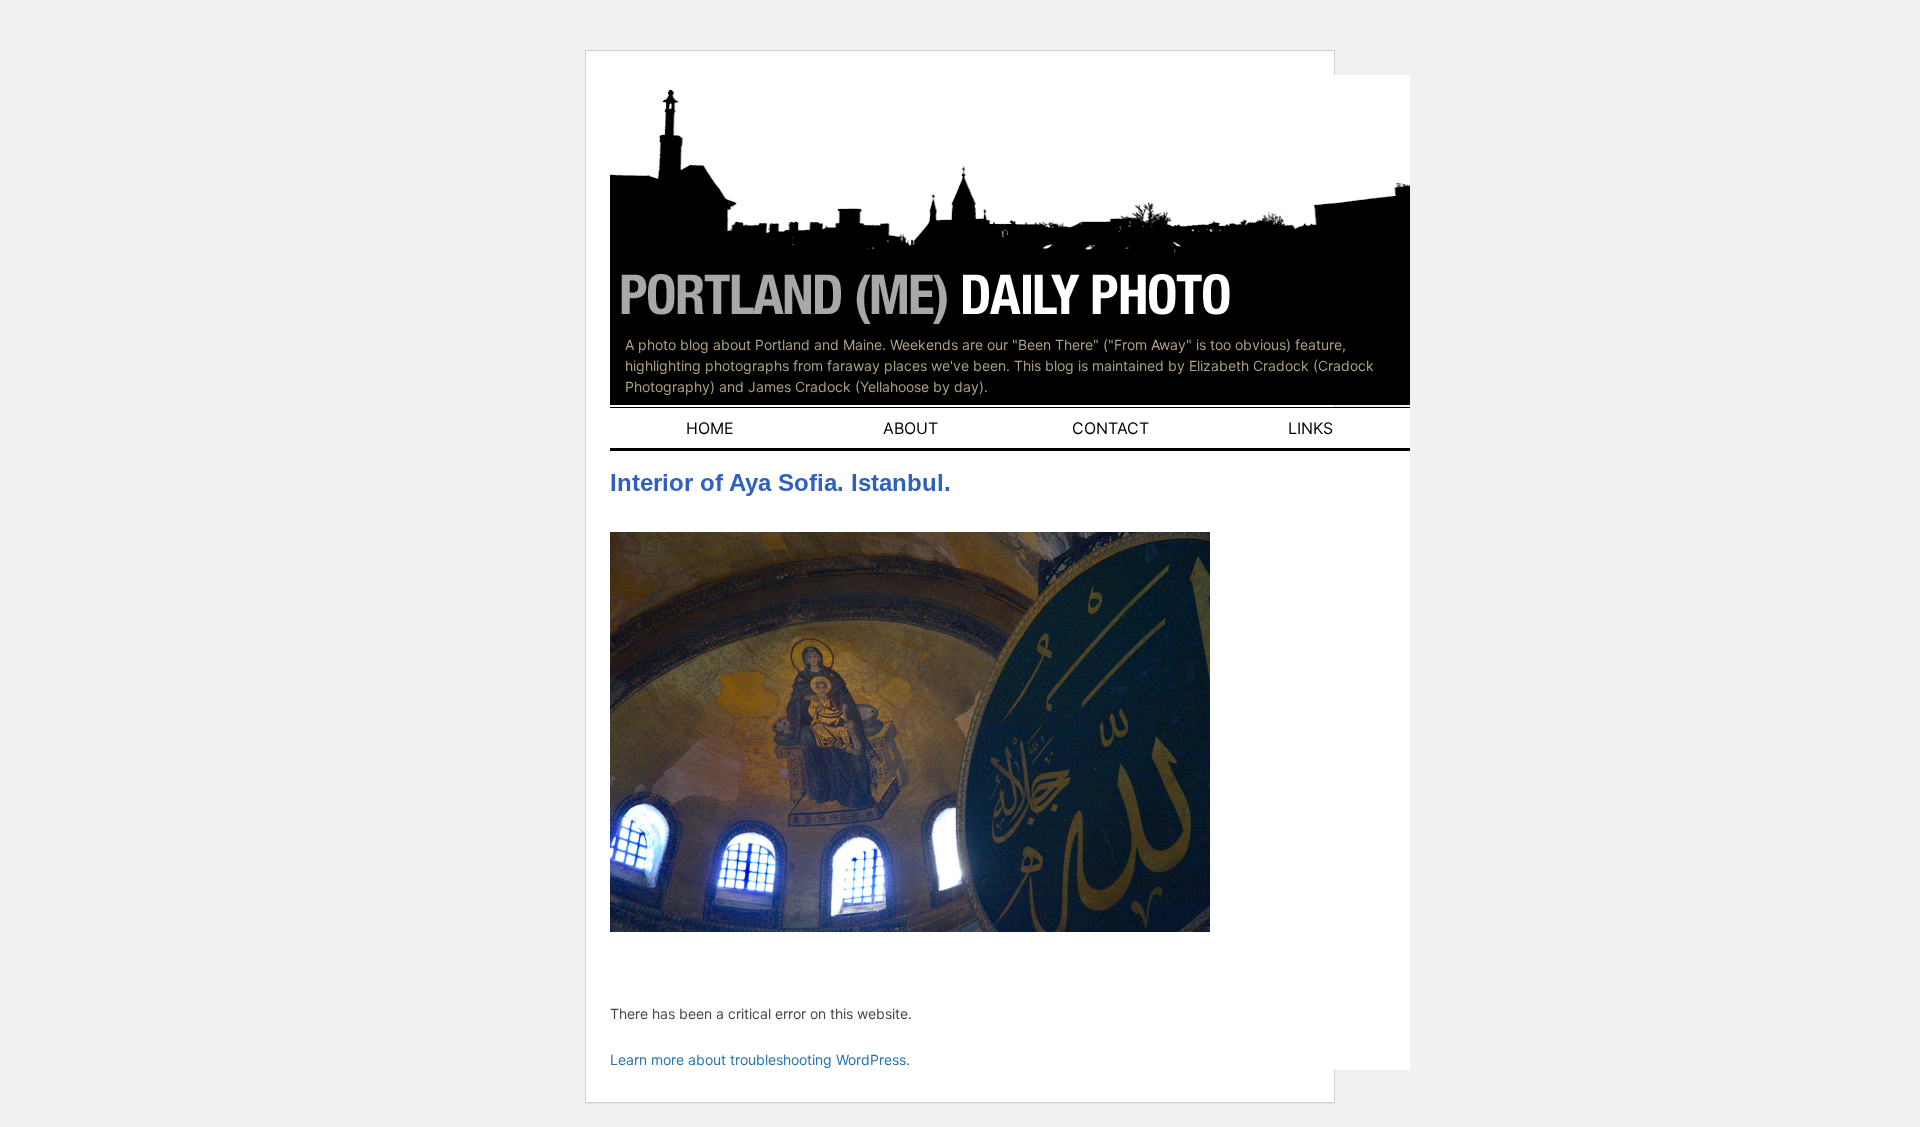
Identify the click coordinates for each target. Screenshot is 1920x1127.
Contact (1110, 428)
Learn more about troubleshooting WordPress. (760, 1059)
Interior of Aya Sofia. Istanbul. (780, 482)
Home (710, 428)
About (910, 428)
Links (1310, 428)
